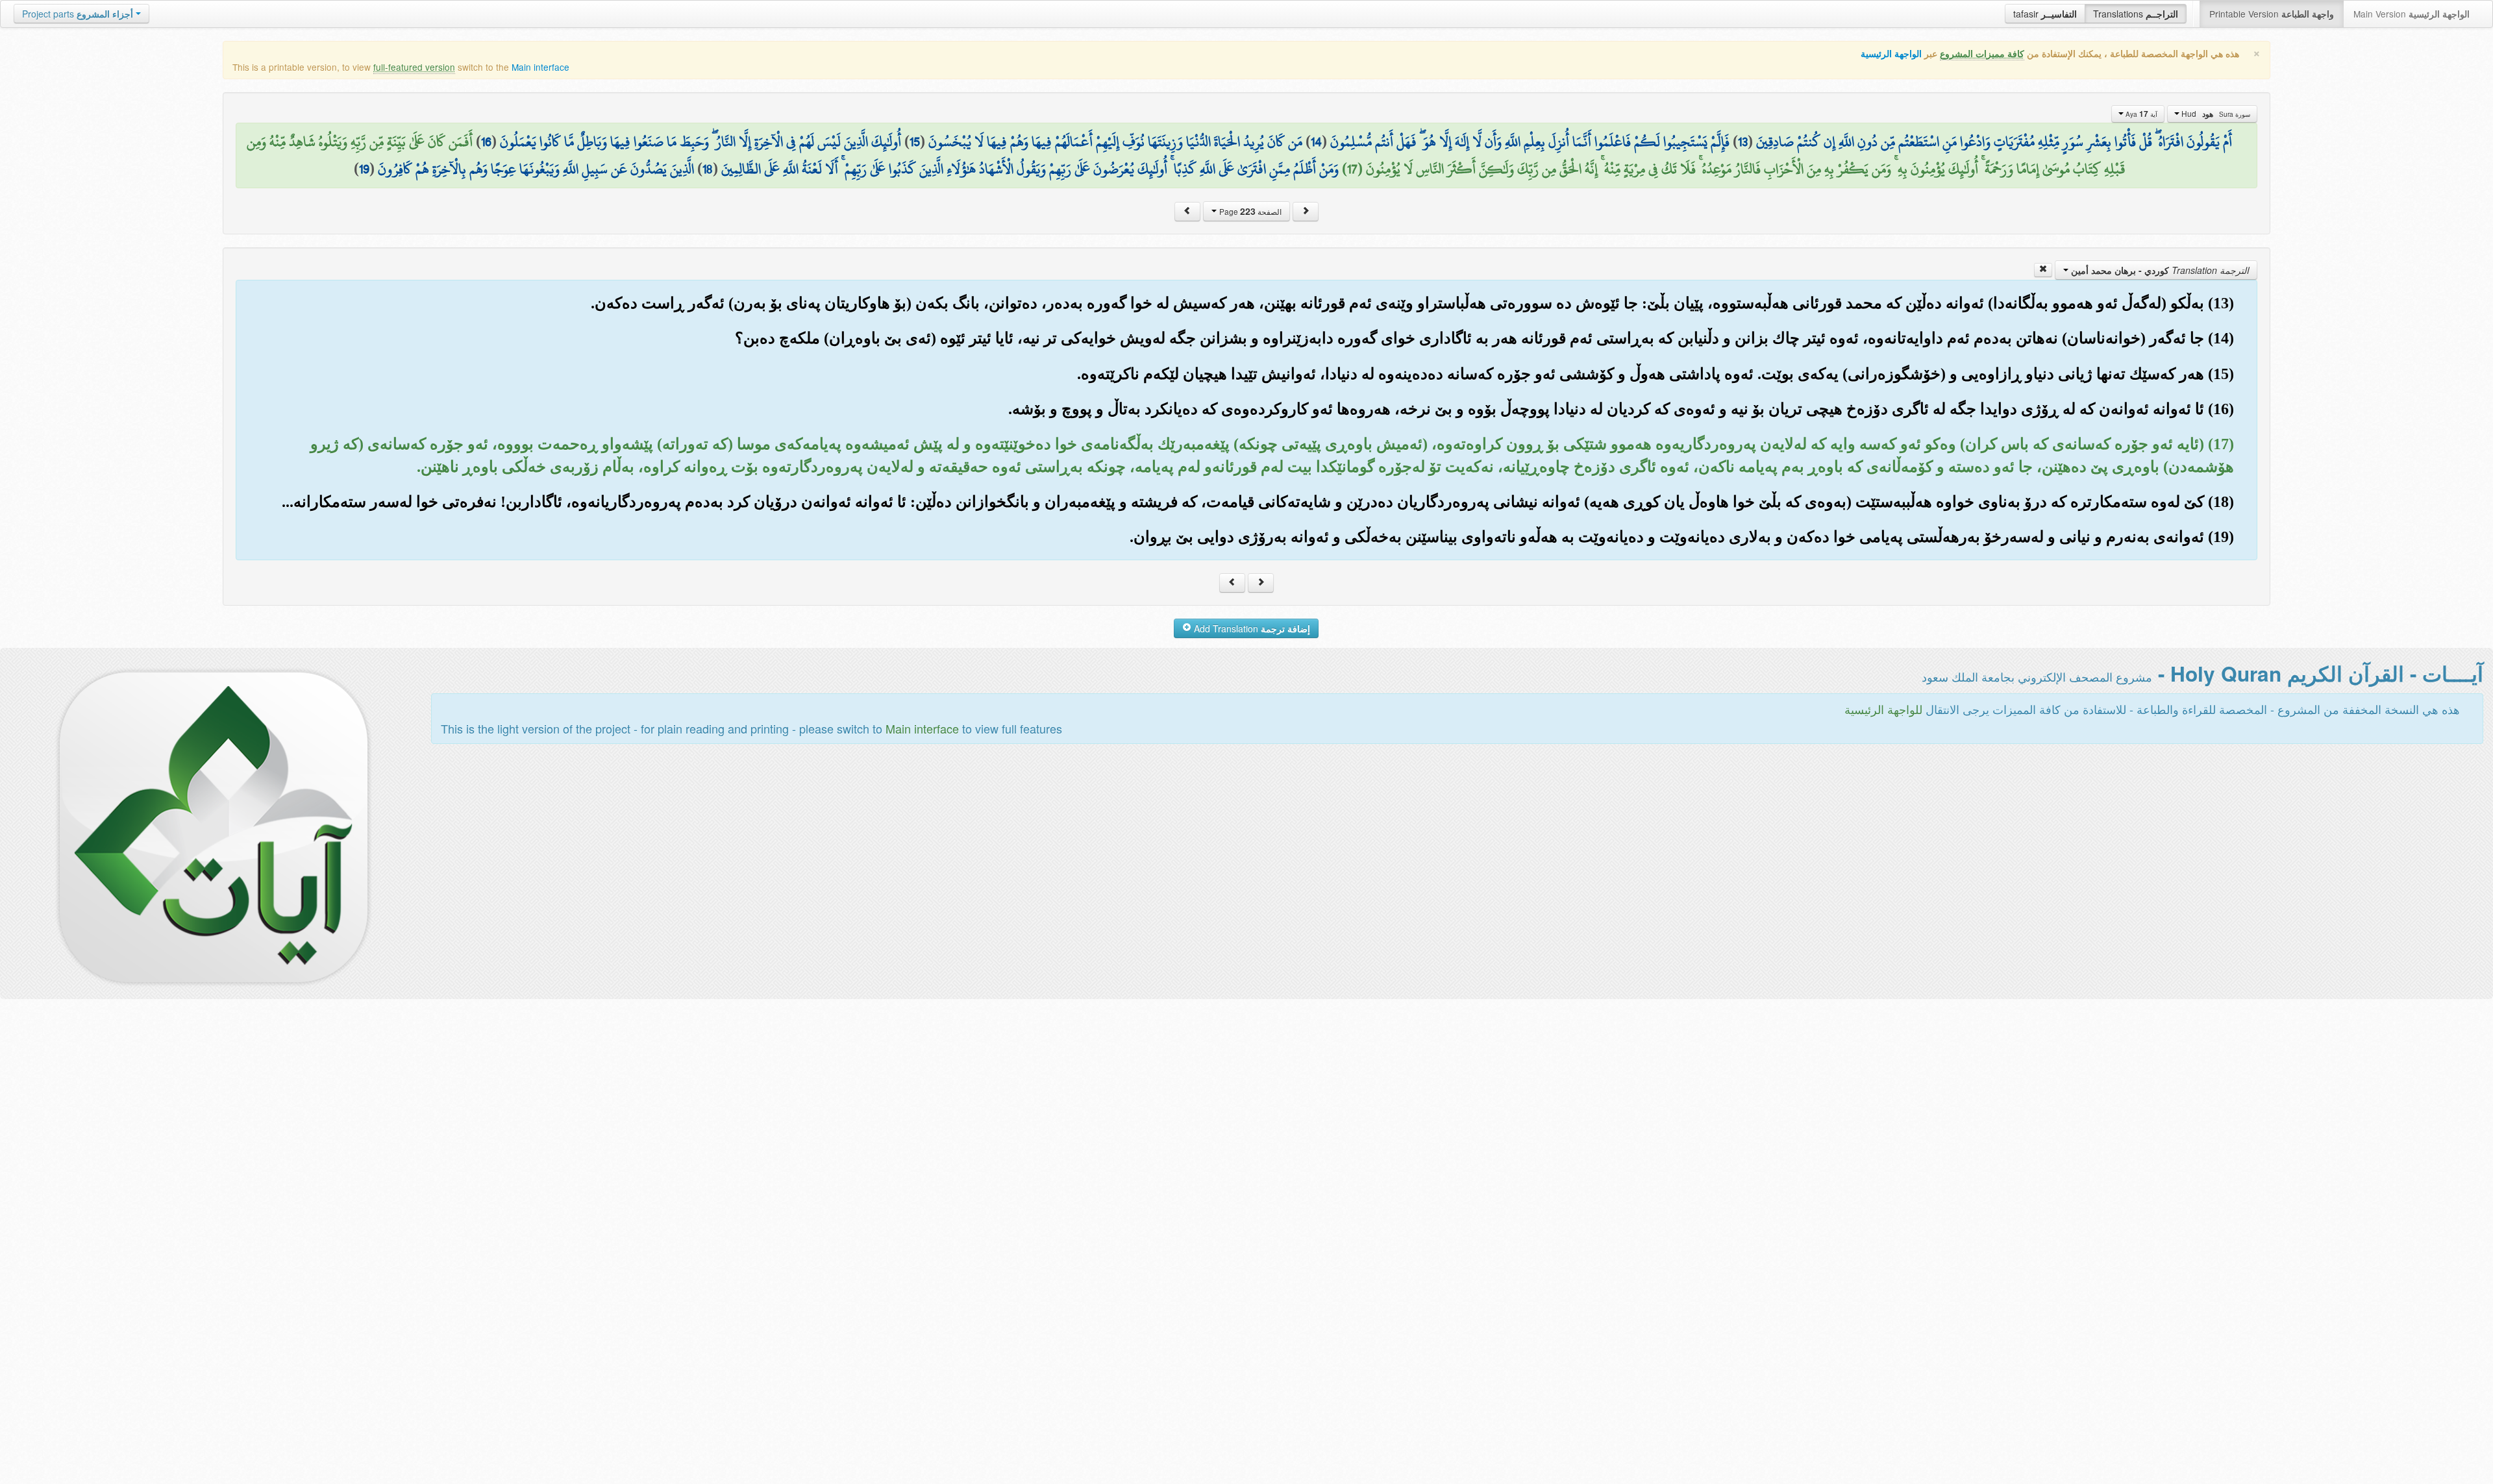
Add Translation (1251, 628)
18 (708, 169)
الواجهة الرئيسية (1891, 54)
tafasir (2045, 14)
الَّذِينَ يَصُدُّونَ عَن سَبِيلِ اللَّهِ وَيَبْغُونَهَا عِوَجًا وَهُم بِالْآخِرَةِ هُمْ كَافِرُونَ (536, 169)
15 (915, 142)
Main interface (540, 67)
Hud (2215, 114)
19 (364, 169)
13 (1743, 142)
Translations (2136, 14)
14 (1316, 142)
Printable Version (2272, 14)
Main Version (2412, 14)
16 (486, 142)
